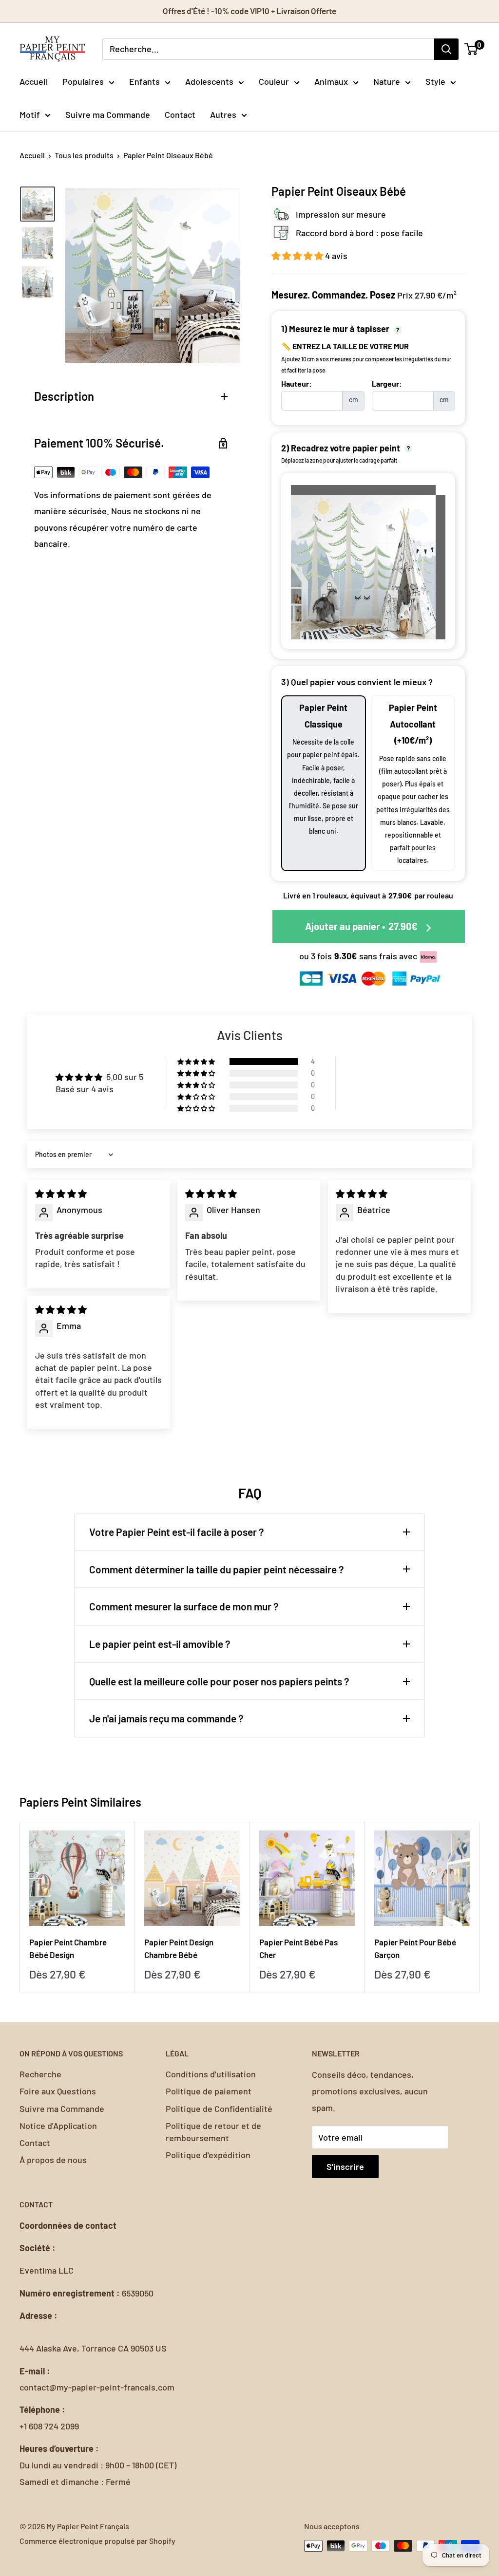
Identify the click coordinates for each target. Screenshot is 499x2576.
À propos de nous (53, 2160)
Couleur (274, 81)
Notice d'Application (58, 2126)
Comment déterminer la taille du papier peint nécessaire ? (217, 1569)
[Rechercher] (446, 49)
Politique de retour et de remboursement (213, 2132)
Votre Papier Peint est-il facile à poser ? (177, 1532)
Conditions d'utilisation (211, 2074)
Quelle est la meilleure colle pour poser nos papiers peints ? (219, 1681)
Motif (30, 114)
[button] (298, 256)
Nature (387, 81)
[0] (471, 49)
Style (435, 81)
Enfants (144, 81)
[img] (61, 1194)
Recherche (40, 2074)
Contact (180, 114)
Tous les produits (84, 155)
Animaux (331, 81)
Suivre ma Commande (108, 114)
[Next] (480, 1907)
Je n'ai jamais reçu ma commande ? (166, 1718)
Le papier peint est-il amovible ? (160, 1644)
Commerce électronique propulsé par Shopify (97, 2541)
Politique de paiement (209, 2091)
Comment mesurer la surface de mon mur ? (184, 1606)
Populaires (83, 81)
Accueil (34, 81)
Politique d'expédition (208, 2155)
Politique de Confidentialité (219, 2109)
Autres (223, 114)
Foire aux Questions (58, 2091)
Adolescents (209, 81)
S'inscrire (345, 2166)
